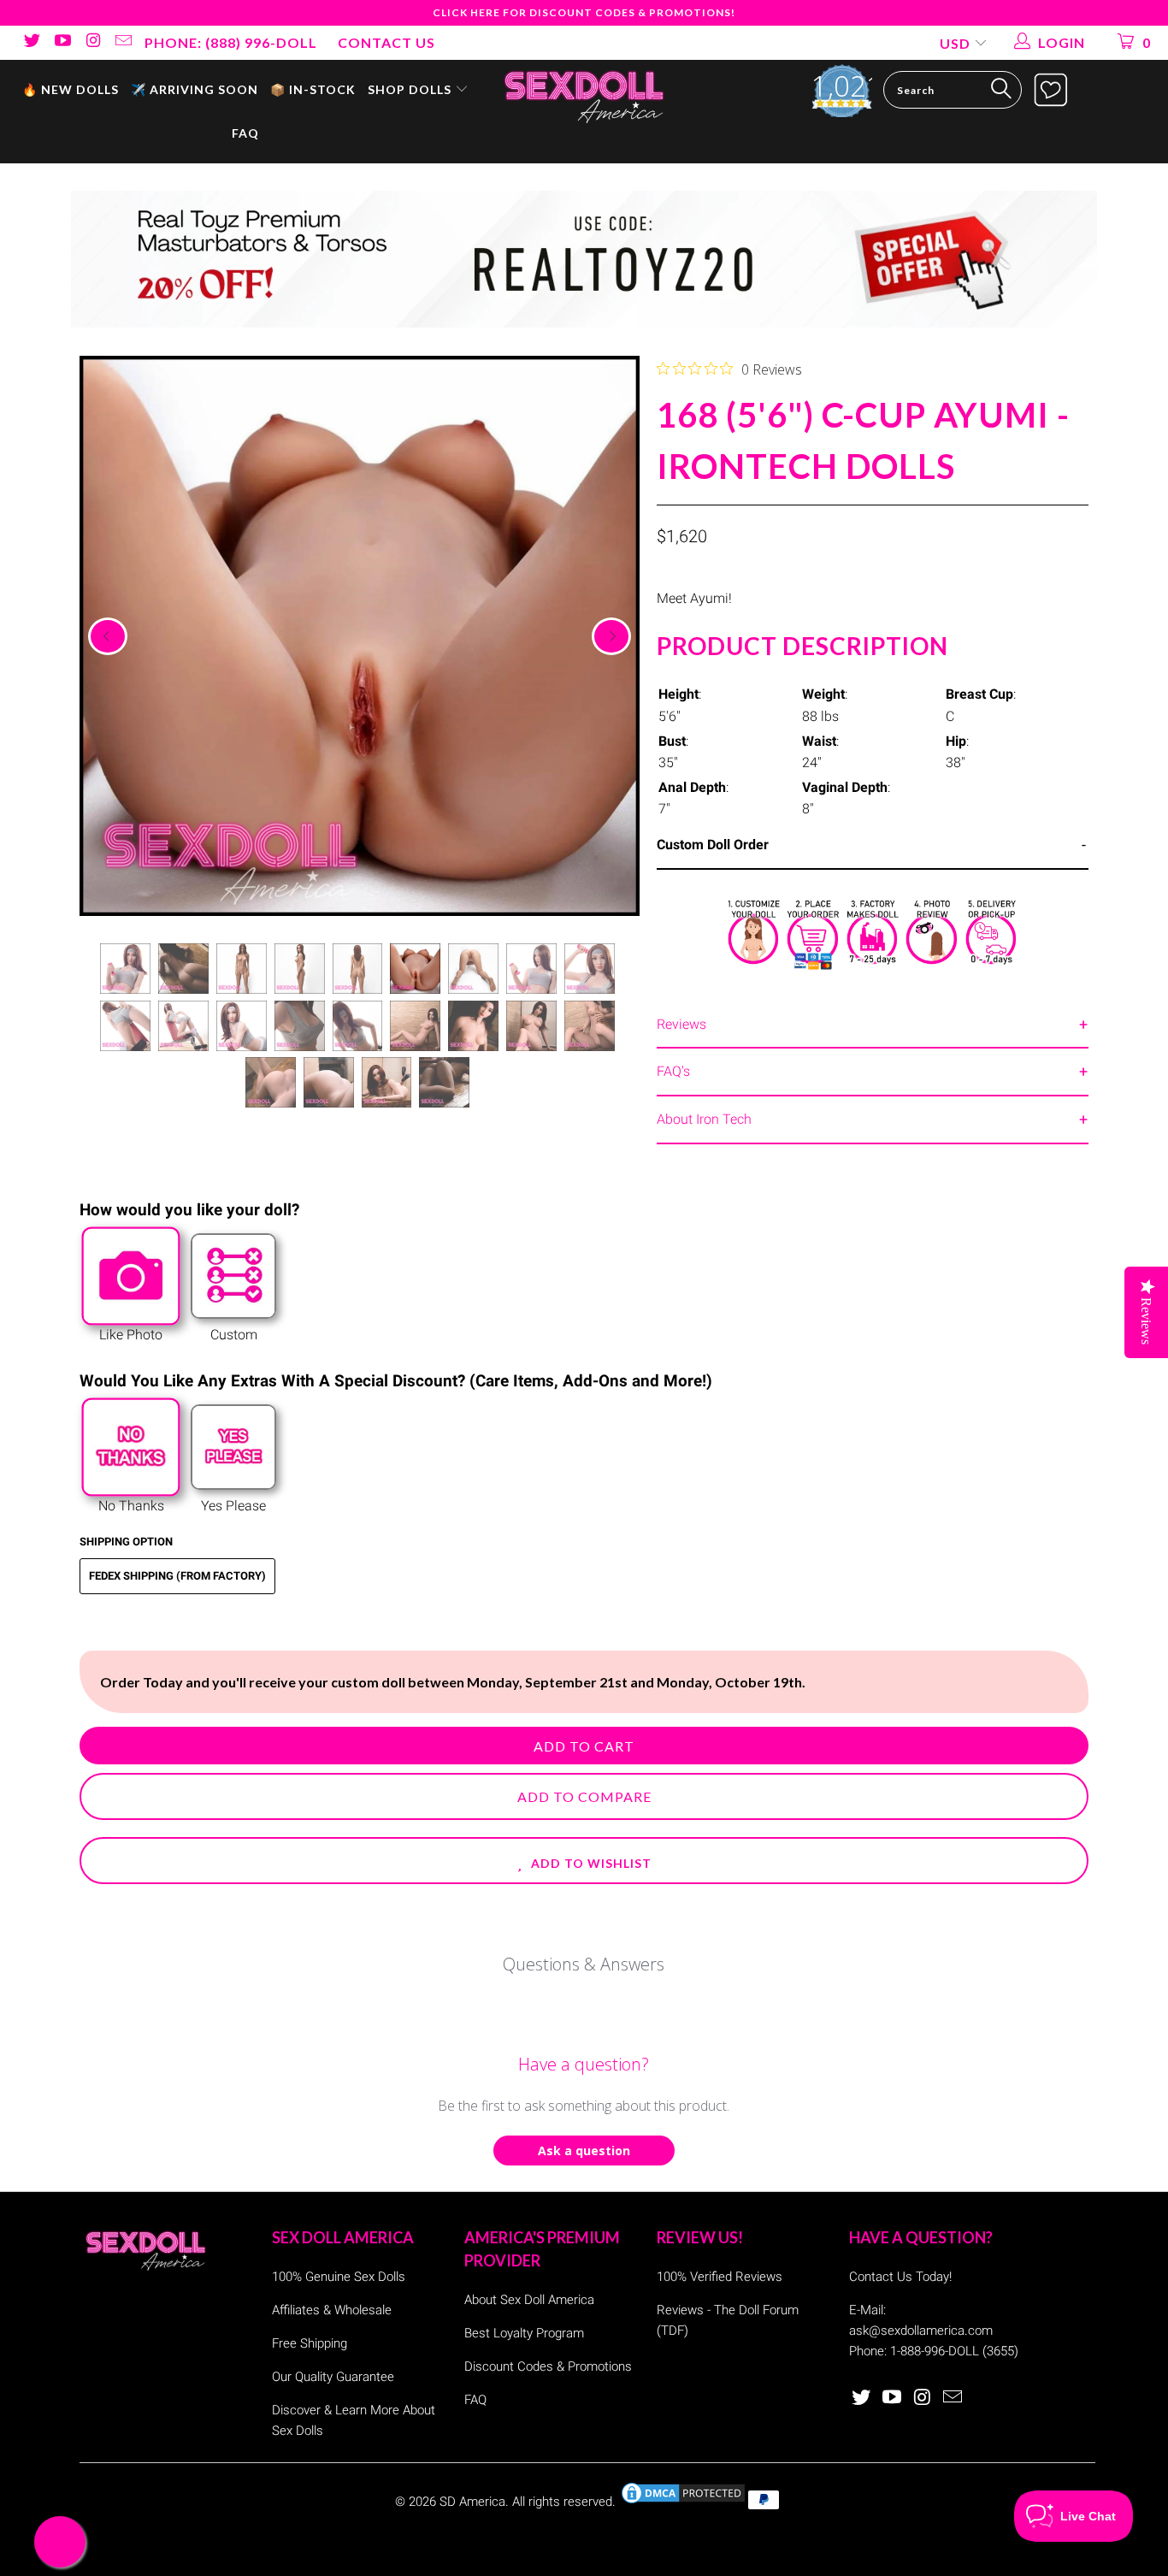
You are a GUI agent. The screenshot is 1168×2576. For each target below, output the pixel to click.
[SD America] (584, 95)
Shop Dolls (411, 89)
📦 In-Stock (313, 89)
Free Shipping (310, 2343)
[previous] (108, 636)
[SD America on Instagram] (92, 42)
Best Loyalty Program (524, 2333)
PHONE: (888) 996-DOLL (231, 42)
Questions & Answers (584, 1964)
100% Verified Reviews (720, 2277)
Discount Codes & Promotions (548, 2366)
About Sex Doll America (529, 2300)
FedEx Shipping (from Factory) (177, 1576)
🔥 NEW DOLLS (71, 89)
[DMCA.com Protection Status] (683, 2502)
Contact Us (386, 42)
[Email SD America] (123, 42)
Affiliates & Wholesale (332, 2310)
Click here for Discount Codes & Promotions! (584, 12)
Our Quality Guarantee (333, 2377)
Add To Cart (584, 1746)
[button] (584, 1861)
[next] (611, 636)
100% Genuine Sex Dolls (339, 2277)
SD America (472, 2502)
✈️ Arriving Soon (195, 89)
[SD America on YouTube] (62, 42)
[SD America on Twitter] (31, 42)
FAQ (245, 133)
